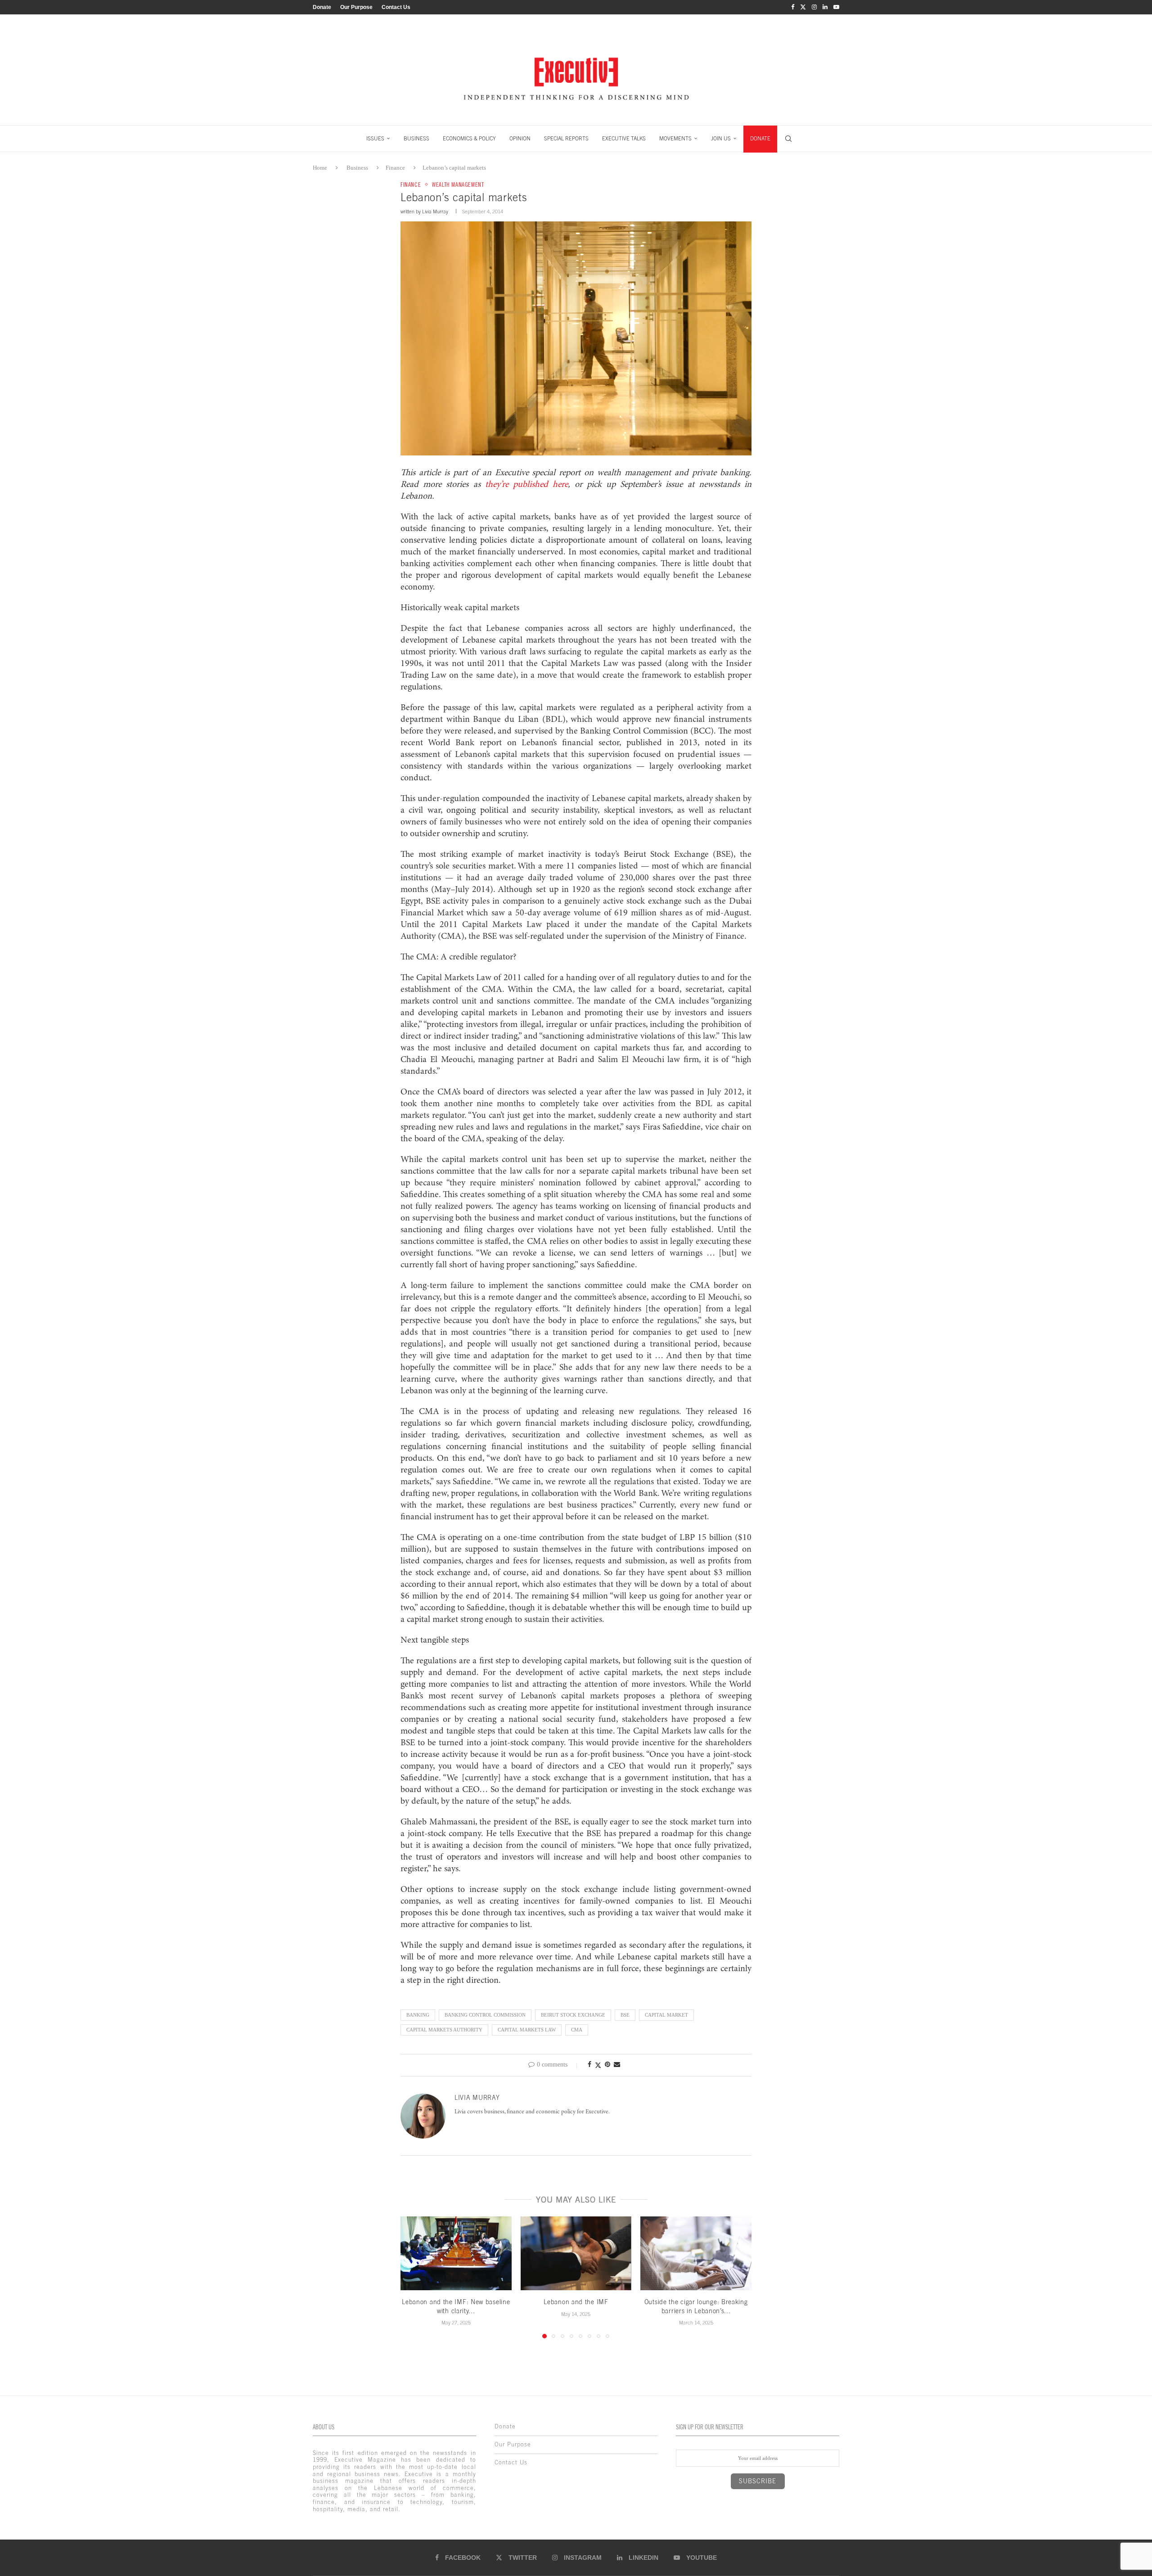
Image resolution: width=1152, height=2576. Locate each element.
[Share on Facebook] (589, 2065)
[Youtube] (836, 7)
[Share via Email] (617, 2065)
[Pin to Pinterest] (607, 2065)
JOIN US (721, 139)
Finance (395, 168)
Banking (418, 2015)
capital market (666, 2015)
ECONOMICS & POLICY (469, 139)
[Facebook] (793, 7)
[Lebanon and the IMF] (576, 2253)
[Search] (788, 139)
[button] (413, 2277)
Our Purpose (356, 7)
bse (625, 2015)
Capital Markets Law (527, 2030)
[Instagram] (814, 7)
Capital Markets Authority (444, 2030)
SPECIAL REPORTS (566, 139)
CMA (577, 2030)
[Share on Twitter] (598, 2065)
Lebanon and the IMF (576, 2302)
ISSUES (375, 139)
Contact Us (396, 7)
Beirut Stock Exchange (573, 2015)
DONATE (760, 139)
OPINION (520, 139)
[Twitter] (803, 7)
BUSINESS (416, 139)
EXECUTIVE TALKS (624, 139)
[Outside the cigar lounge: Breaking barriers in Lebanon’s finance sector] (696, 2253)
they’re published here (526, 485)
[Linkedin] (825, 7)
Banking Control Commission (485, 2015)
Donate (322, 7)
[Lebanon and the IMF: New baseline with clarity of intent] (456, 2253)
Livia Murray (435, 212)
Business (357, 168)
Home (320, 168)
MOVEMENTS (675, 139)
